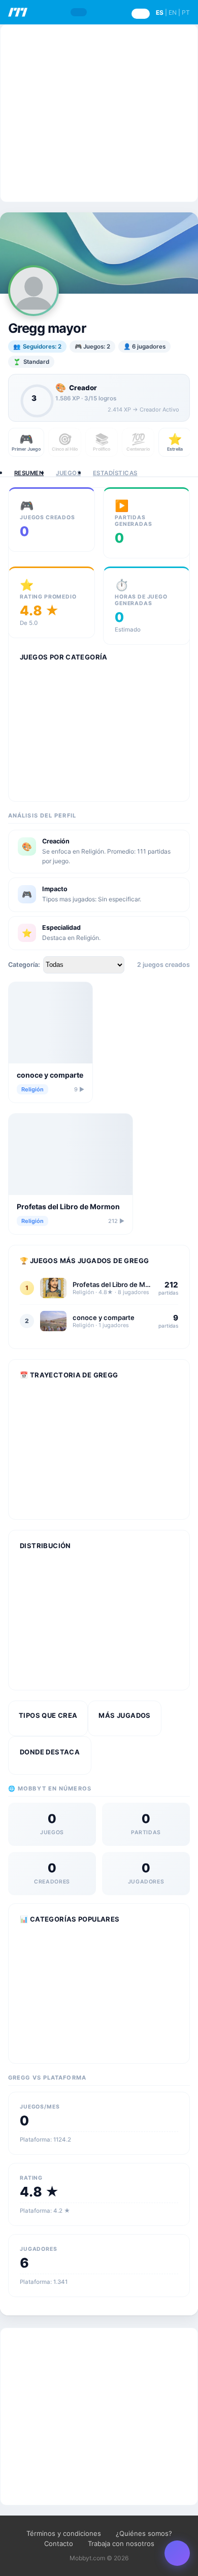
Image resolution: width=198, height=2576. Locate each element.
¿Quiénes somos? (144, 2533)
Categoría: (24, 965)
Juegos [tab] (68, 473)
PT (186, 12)
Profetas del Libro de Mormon (68, 1206)
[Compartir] (177, 2553)
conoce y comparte (50, 1075)
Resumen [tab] (29, 473)
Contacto (59, 2543)
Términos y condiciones (64, 2533)
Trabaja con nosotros (121, 2543)
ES (160, 12)
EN (173, 12)
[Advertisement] (99, 113)
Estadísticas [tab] (115, 473)
